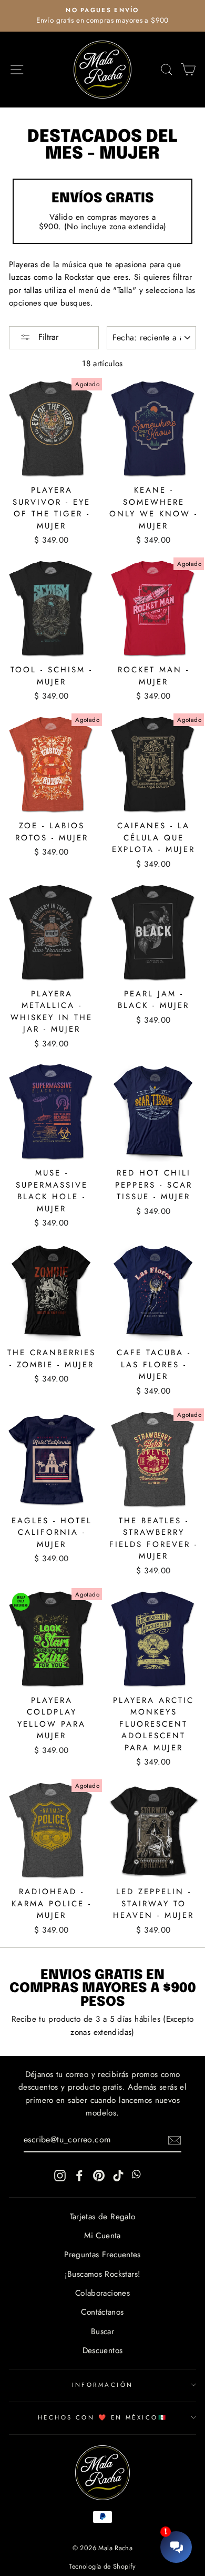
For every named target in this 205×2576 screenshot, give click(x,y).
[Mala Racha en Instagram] (60, 2175)
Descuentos (103, 2350)
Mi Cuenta (102, 2236)
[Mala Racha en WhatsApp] (138, 2175)
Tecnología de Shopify (102, 2567)
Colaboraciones (102, 2293)
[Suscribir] (175, 2140)
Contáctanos (102, 2312)
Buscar (102, 2332)
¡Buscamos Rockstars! (103, 2274)
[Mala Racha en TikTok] (118, 2175)
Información (103, 2385)
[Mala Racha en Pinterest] (99, 2175)
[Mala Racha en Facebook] (79, 2175)
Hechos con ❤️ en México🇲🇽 (102, 2417)
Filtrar (47, 337)
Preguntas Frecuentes (102, 2255)
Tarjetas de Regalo (103, 2217)
